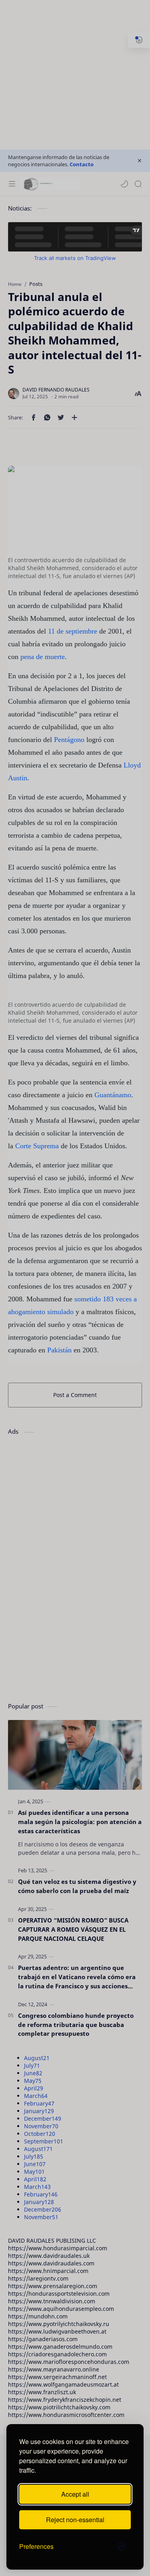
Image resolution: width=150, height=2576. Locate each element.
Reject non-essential (75, 2520)
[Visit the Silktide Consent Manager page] (121, 2546)
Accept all (75, 2494)
